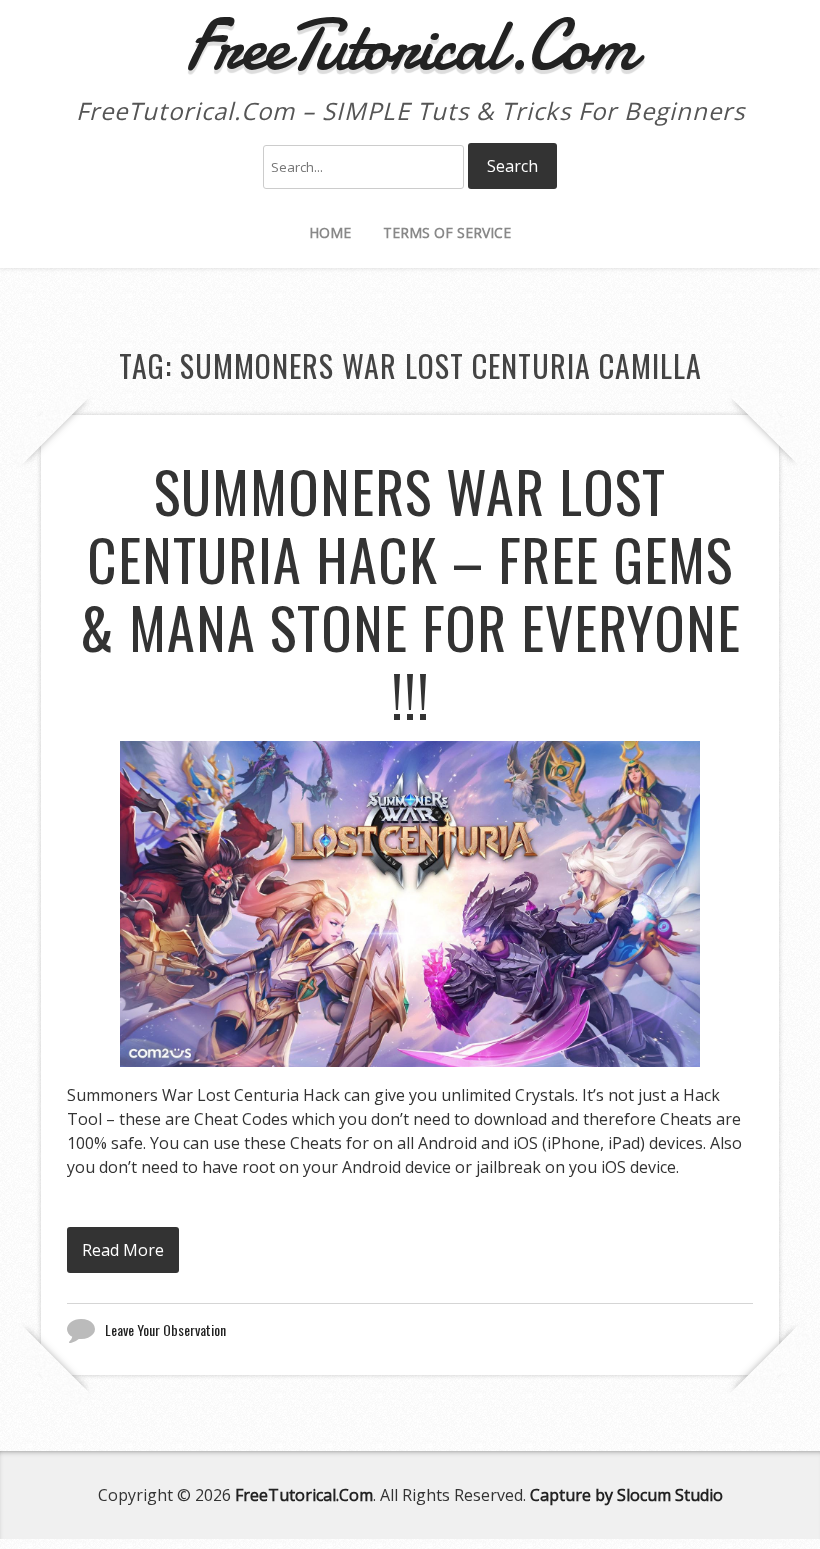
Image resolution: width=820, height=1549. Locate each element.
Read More (123, 1250)
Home (330, 232)
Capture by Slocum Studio (626, 1495)
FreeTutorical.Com (304, 1495)
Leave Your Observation (165, 1329)
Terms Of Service (447, 232)
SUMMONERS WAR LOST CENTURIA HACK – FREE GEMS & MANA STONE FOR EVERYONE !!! (410, 592)
